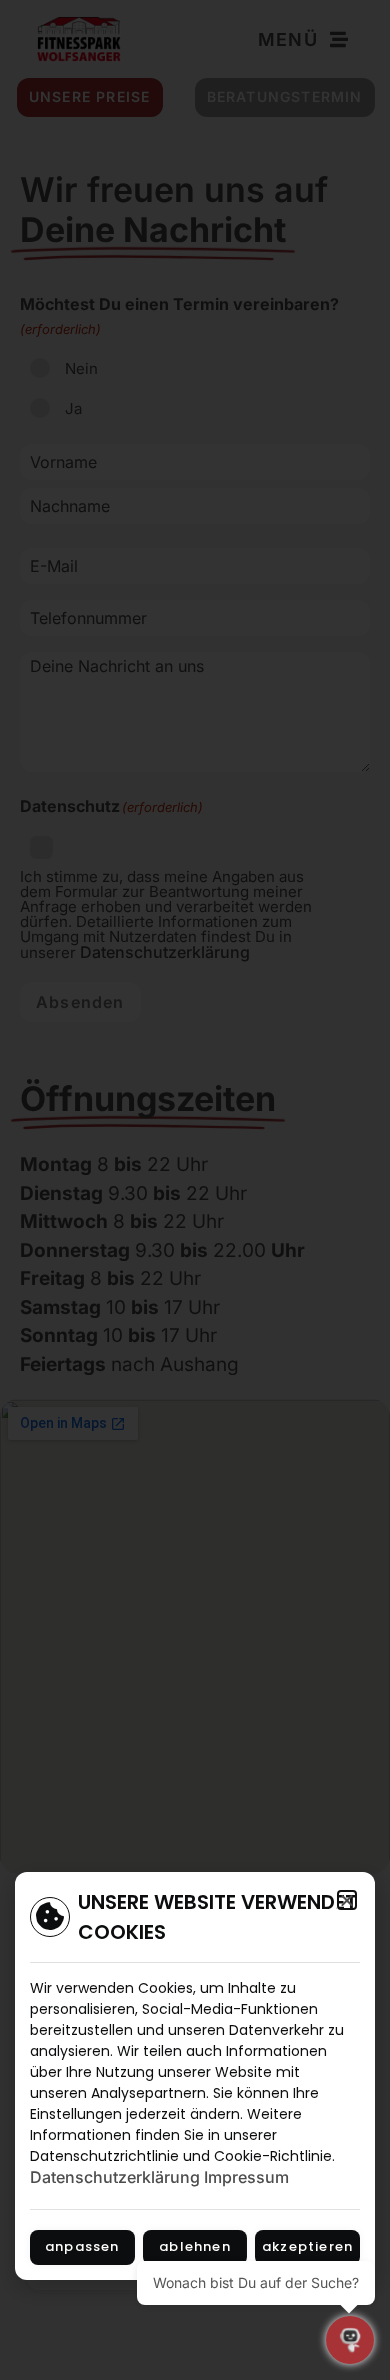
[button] (347, 1900)
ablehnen (195, 2246)
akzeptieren (307, 2246)
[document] (195, 1190)
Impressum (246, 2177)
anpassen (82, 2246)
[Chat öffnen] (350, 2340)
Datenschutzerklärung (115, 2177)
